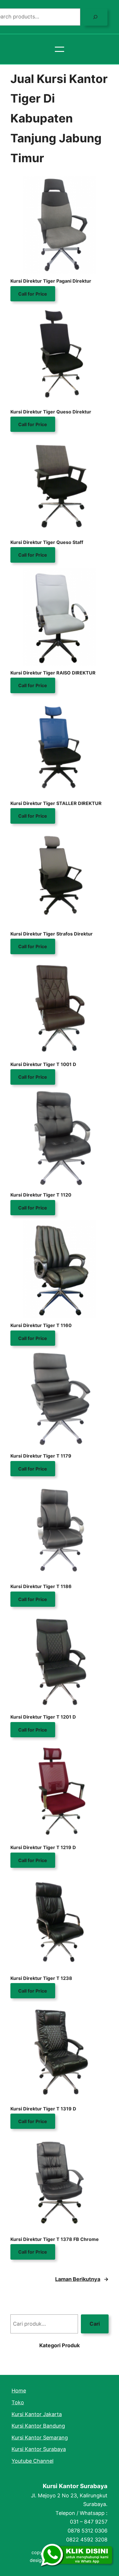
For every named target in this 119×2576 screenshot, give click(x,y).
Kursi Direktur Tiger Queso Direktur (51, 412)
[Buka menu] (59, 49)
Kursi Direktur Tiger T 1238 (41, 1978)
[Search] (95, 17)
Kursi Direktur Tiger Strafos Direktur (52, 934)
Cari (95, 2324)
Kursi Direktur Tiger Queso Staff (47, 542)
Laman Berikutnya (82, 2279)
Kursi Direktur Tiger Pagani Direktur (51, 281)
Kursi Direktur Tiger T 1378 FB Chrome (55, 2239)
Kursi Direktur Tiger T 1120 (41, 1195)
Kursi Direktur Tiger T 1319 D (43, 2109)
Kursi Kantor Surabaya (75, 2486)
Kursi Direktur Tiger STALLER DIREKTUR (56, 803)
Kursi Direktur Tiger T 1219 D (43, 1847)
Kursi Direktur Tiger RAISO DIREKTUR (53, 673)
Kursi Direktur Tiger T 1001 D (43, 1064)
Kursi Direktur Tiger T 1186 (41, 1586)
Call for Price (33, 294)
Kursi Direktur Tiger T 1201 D (43, 1717)
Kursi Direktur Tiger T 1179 (41, 1456)
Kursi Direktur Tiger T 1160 (41, 1325)
